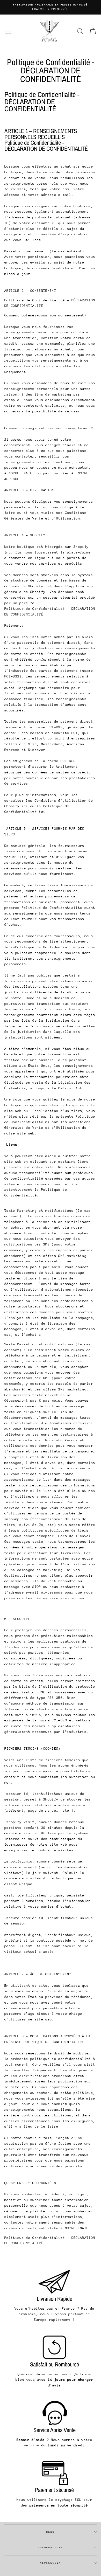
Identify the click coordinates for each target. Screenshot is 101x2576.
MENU (51, 2532)
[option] (51, 7)
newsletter (51, 2563)
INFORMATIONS (51, 2547)
